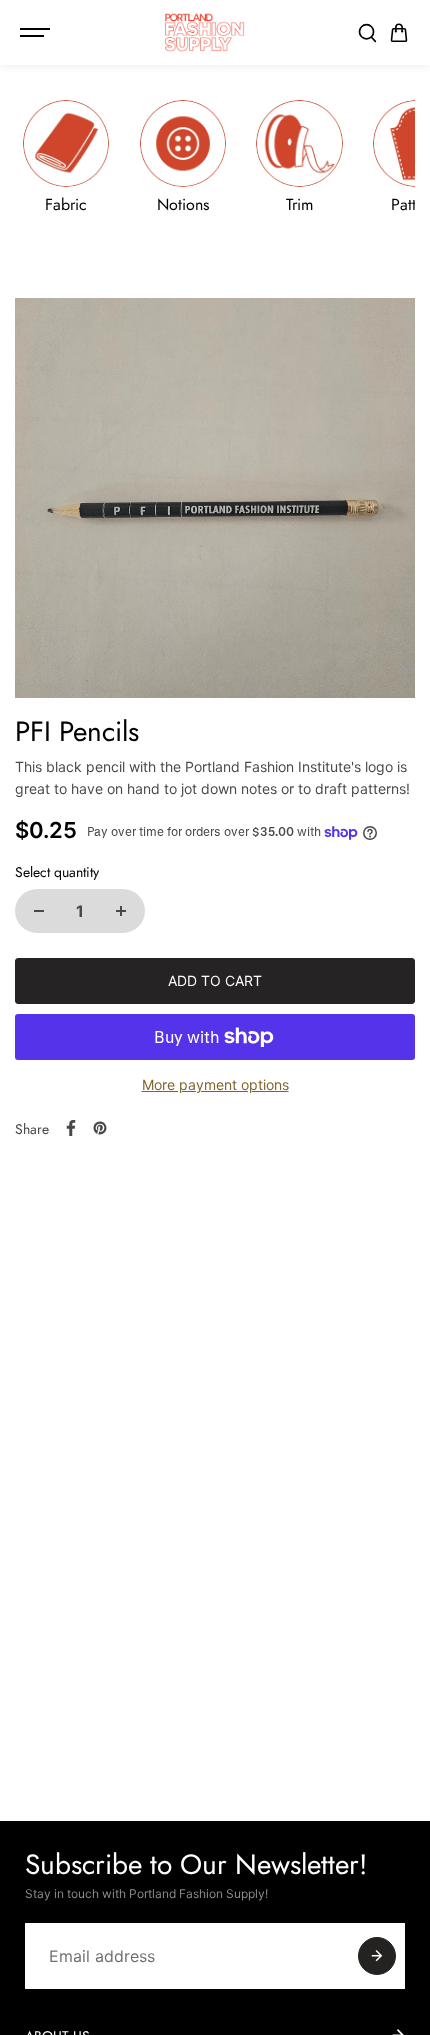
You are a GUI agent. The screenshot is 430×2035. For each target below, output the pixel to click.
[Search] (367, 33)
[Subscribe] (377, 1956)
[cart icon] (399, 33)
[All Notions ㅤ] (183, 156)
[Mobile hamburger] (37, 33)
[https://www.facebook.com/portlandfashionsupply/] (71, 1128)
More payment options (215, 1084)
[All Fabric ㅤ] (66, 156)
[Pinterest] (100, 1128)
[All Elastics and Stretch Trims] (300, 156)
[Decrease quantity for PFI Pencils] (39, 911)
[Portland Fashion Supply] (205, 32)
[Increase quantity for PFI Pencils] (121, 911)
